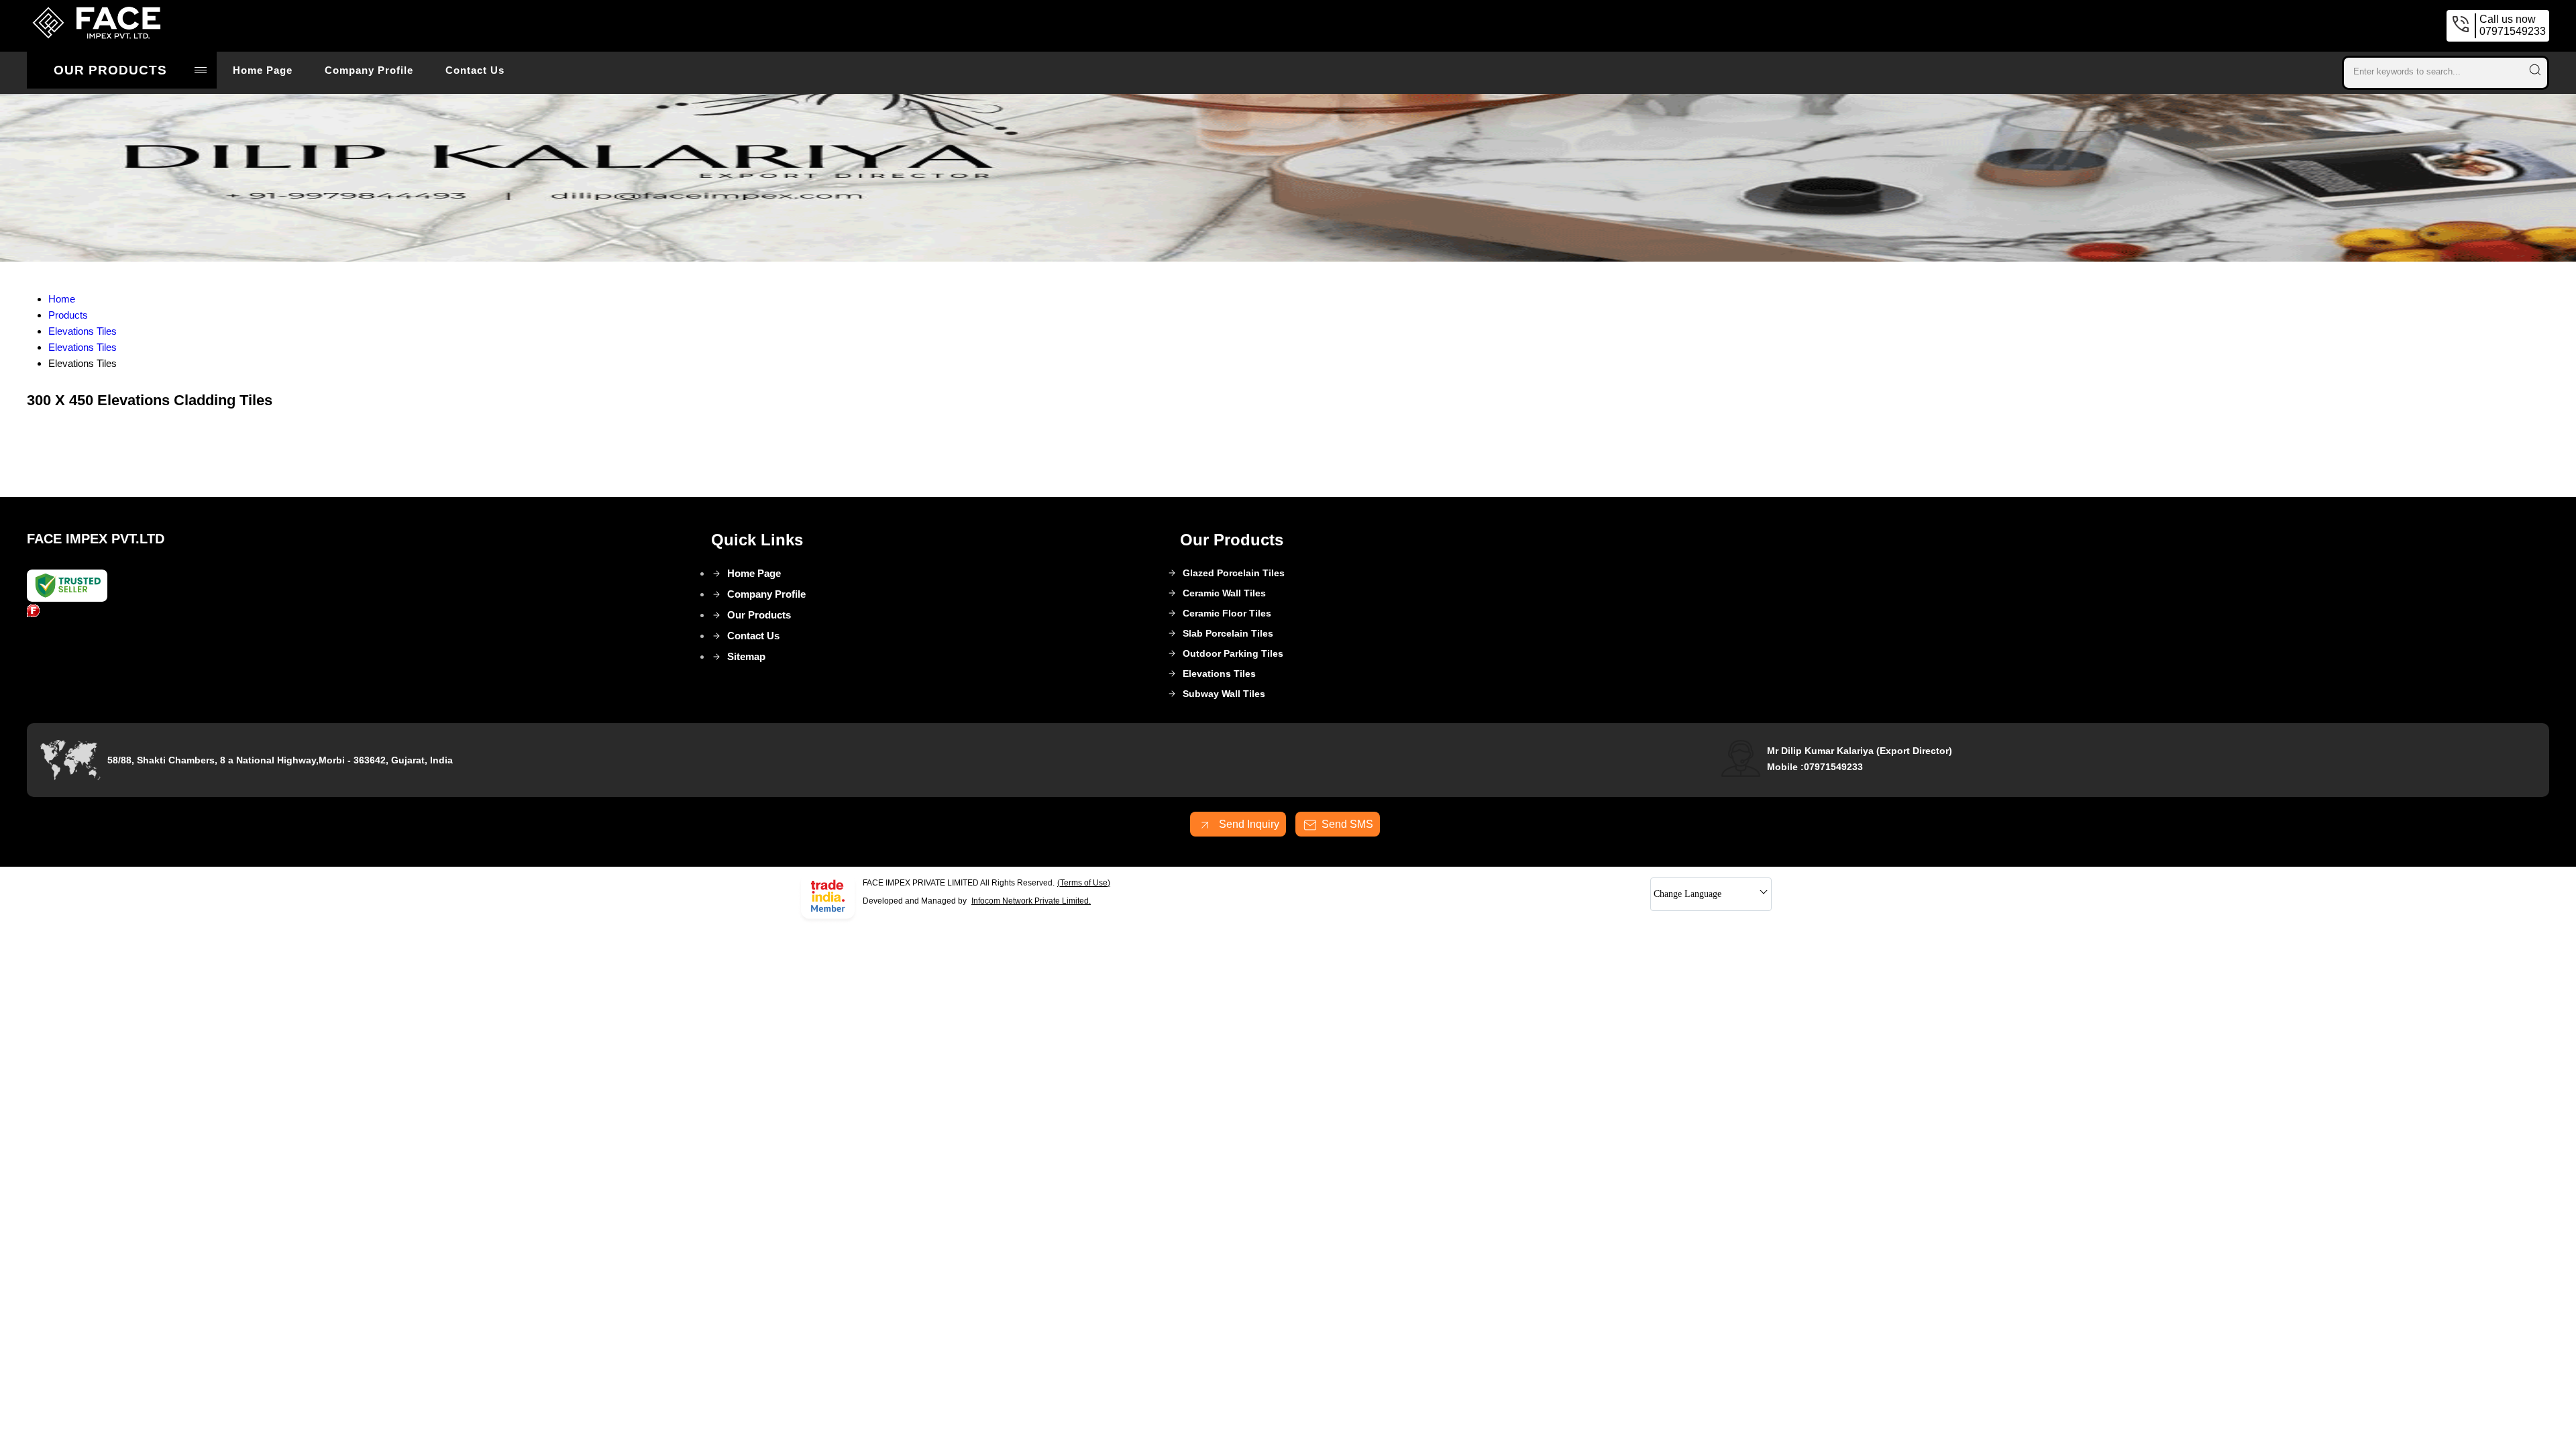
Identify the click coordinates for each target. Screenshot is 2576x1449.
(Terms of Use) (1084, 883)
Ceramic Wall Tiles (1224, 593)
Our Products (110, 70)
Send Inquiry (1248, 824)
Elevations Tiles (1219, 674)
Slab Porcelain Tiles (1228, 633)
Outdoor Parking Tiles (1233, 653)
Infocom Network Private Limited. (1031, 901)
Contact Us (475, 70)
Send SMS (1347, 824)
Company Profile (369, 70)
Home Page (263, 70)
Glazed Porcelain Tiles (1234, 573)
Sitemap (746, 656)
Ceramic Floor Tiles (1227, 613)
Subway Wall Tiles (1224, 694)
